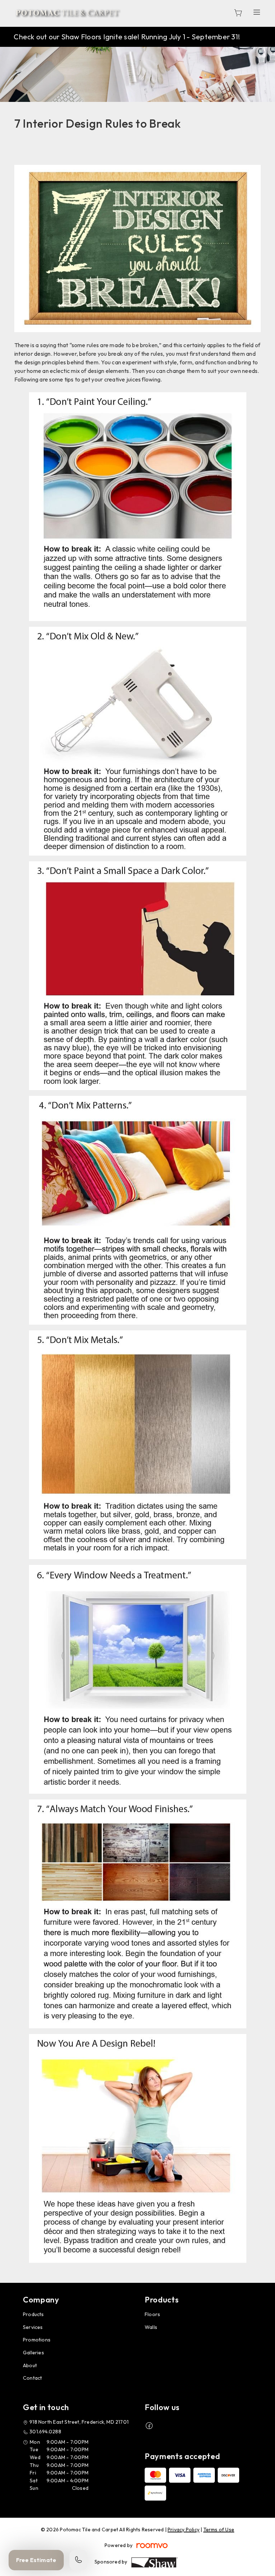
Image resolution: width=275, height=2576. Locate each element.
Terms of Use (219, 2530)
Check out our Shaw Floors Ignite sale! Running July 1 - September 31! (127, 37)
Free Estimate (36, 2560)
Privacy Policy (184, 2530)
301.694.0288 (45, 2432)
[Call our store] (78, 2560)
